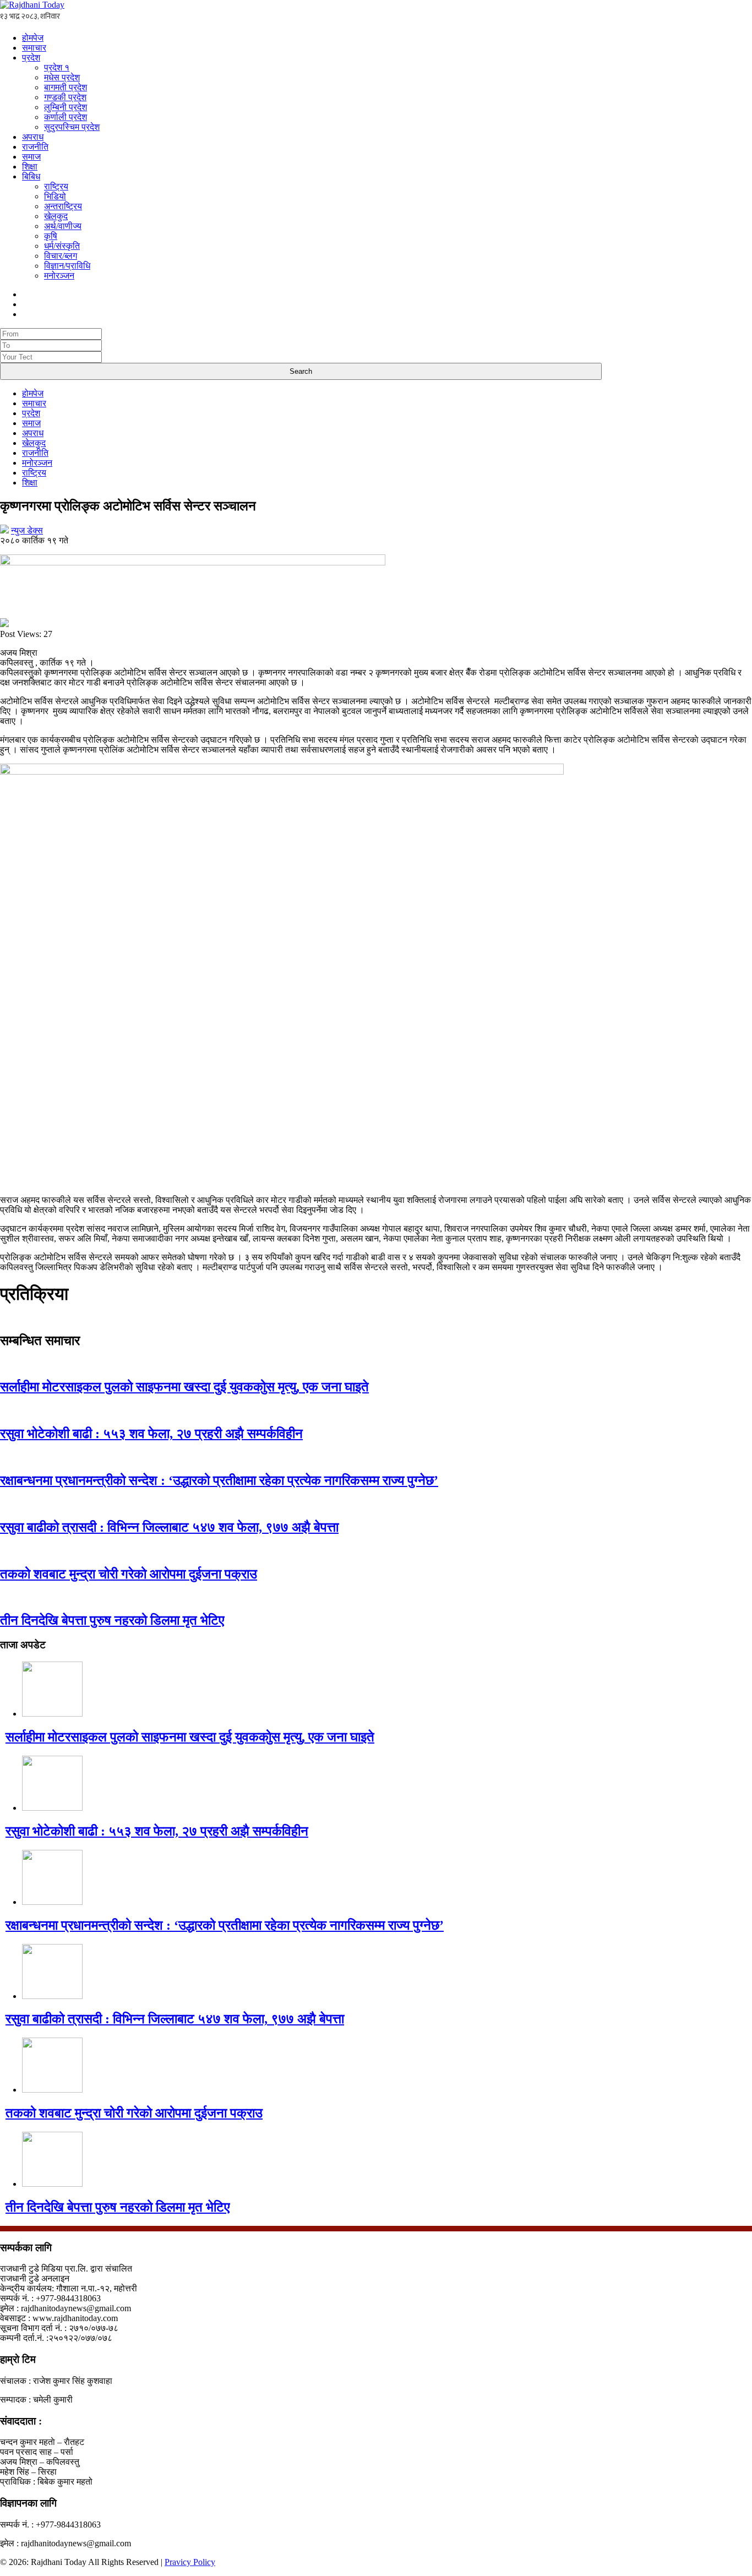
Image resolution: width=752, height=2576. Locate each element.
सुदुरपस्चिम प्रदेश (72, 127)
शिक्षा (30, 167)
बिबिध (31, 176)
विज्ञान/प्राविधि (67, 266)
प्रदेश (31, 58)
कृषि (51, 236)
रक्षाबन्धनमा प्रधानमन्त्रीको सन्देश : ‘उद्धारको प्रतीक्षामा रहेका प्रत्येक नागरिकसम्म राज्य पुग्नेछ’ (219, 1480)
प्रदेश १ (57, 67)
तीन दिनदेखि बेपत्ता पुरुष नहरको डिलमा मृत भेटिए (112, 1620)
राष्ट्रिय (56, 186)
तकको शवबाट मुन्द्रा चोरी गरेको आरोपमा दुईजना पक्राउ (129, 1574)
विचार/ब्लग (61, 256)
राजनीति (35, 147)
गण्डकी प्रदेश (65, 97)
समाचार (34, 48)
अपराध (33, 137)
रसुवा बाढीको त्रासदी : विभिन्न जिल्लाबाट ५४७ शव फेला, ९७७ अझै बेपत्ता (169, 1527)
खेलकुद (56, 216)
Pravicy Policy (190, 2562)
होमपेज (33, 38)
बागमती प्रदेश (66, 87)
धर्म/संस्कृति (62, 246)
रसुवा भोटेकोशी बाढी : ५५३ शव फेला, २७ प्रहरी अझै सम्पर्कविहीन (151, 1434)
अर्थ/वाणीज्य (63, 226)
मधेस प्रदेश (62, 77)
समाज (31, 157)
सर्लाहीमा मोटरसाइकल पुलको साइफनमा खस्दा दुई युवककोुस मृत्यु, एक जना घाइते (184, 1387)
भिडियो (55, 196)
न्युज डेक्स (27, 530)
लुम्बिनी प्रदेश (66, 107)
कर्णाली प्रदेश (66, 117)
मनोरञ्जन (59, 276)
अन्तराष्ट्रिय (63, 206)
